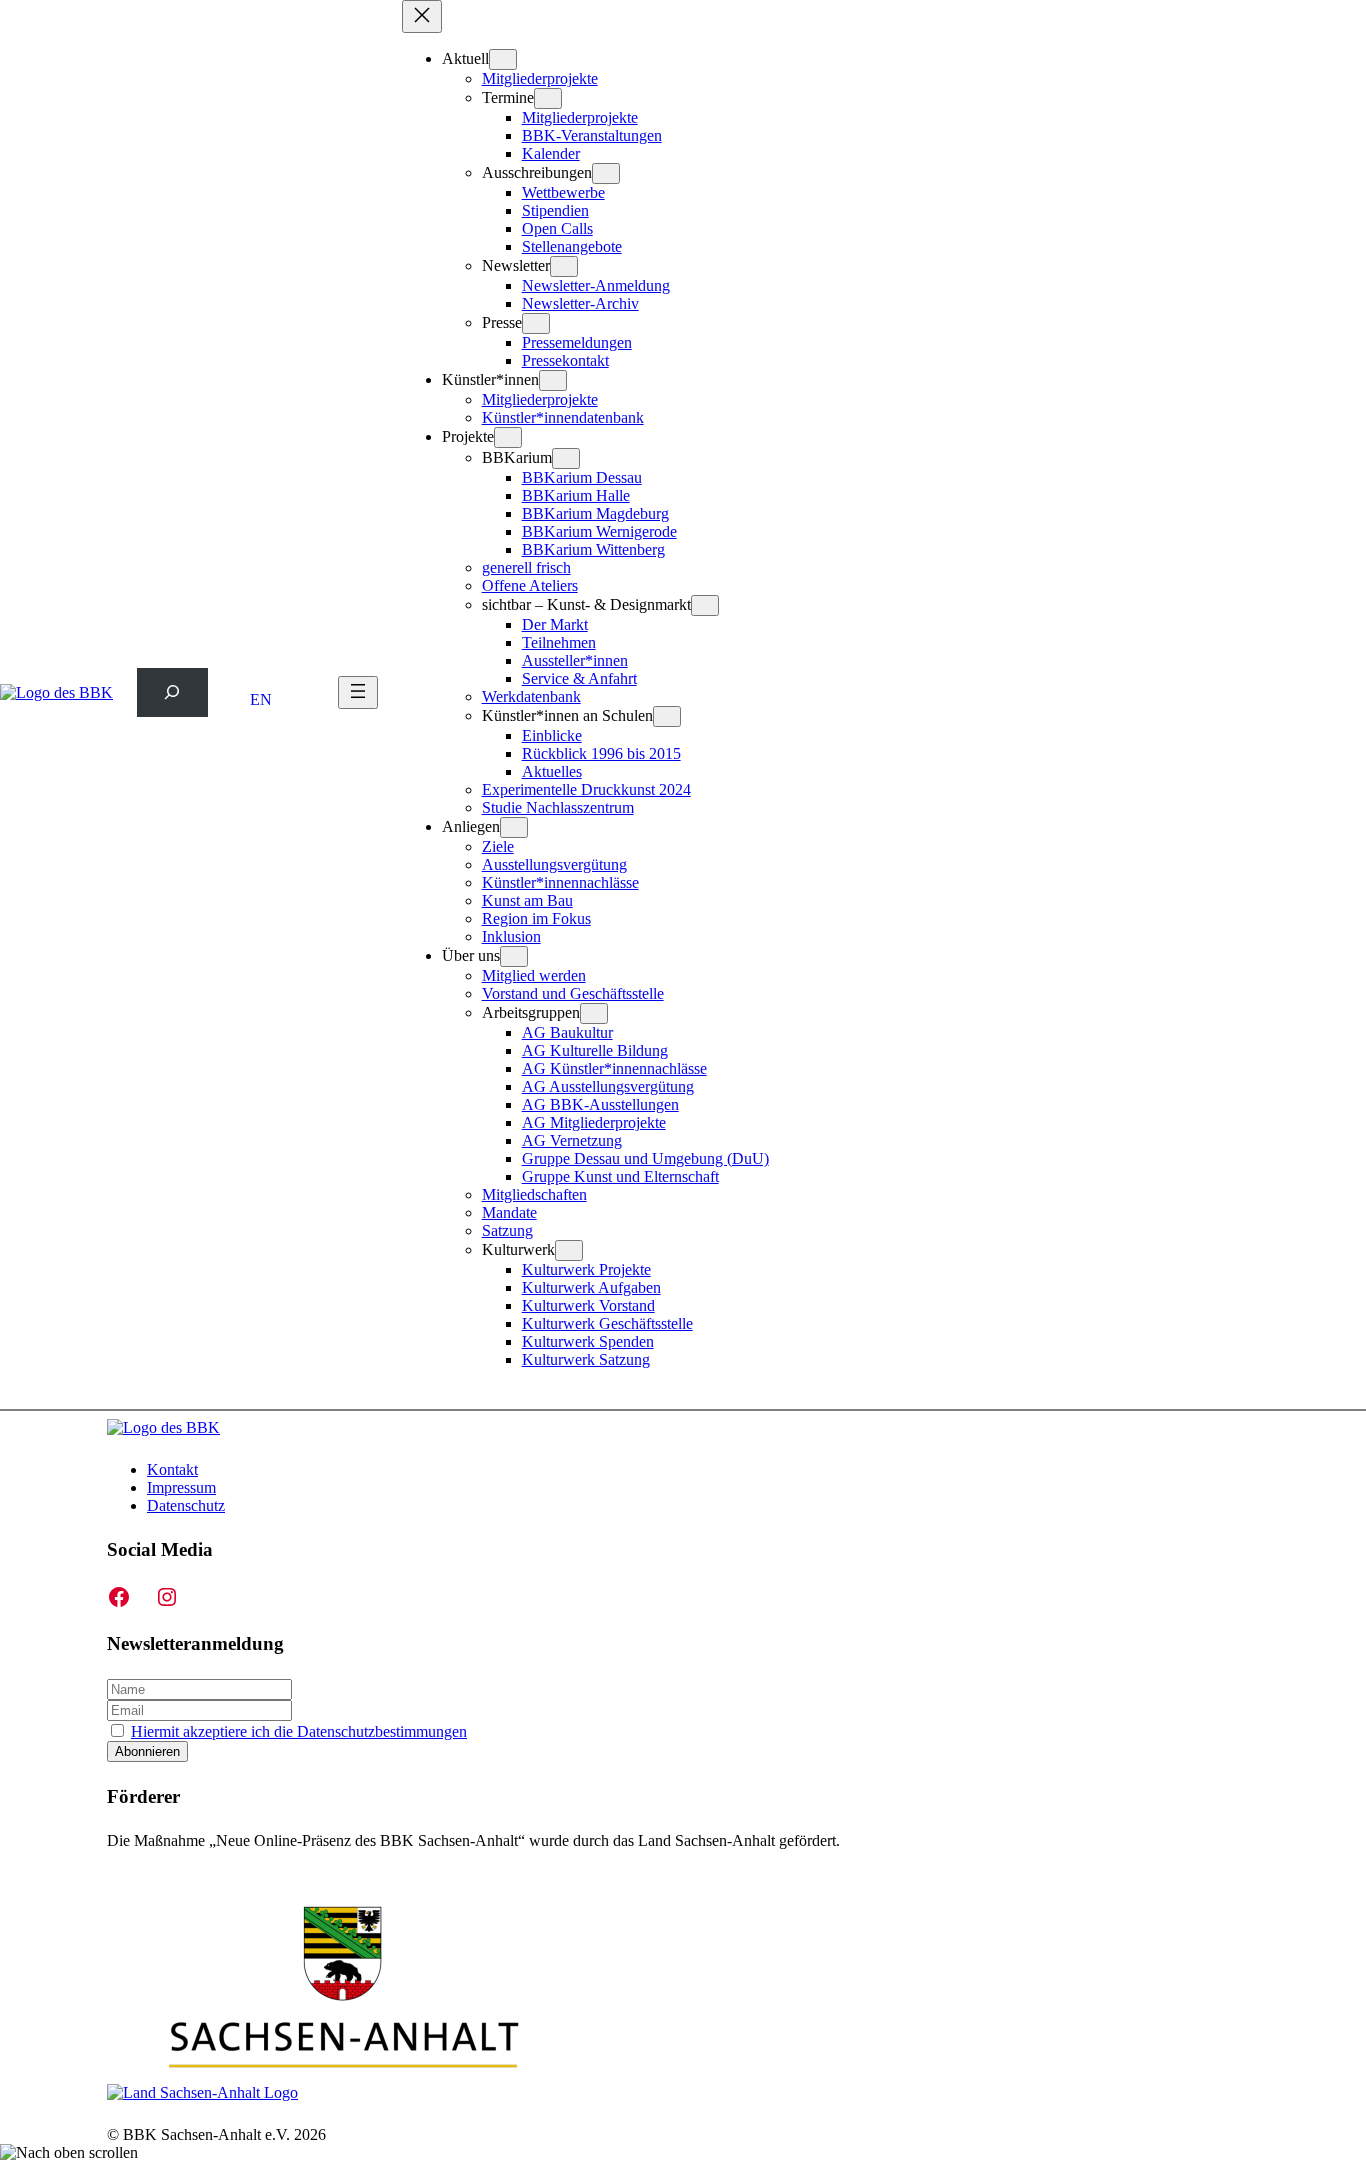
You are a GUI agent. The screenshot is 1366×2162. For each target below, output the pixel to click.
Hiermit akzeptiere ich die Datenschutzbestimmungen (299, 1731)
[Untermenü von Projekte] (508, 437)
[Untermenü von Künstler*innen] (553, 380)
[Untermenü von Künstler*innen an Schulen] (667, 716)
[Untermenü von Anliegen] (514, 827)
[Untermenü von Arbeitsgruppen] (594, 1013)
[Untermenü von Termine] (548, 98)
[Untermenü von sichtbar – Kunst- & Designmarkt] (705, 605)
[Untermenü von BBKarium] (566, 458)
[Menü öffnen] (358, 692)
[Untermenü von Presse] (536, 323)
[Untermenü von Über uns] (514, 956)
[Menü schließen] (422, 16)
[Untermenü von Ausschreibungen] (606, 173)
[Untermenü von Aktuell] (503, 59)
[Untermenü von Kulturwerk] (569, 1250)
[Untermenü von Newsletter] (564, 266)
